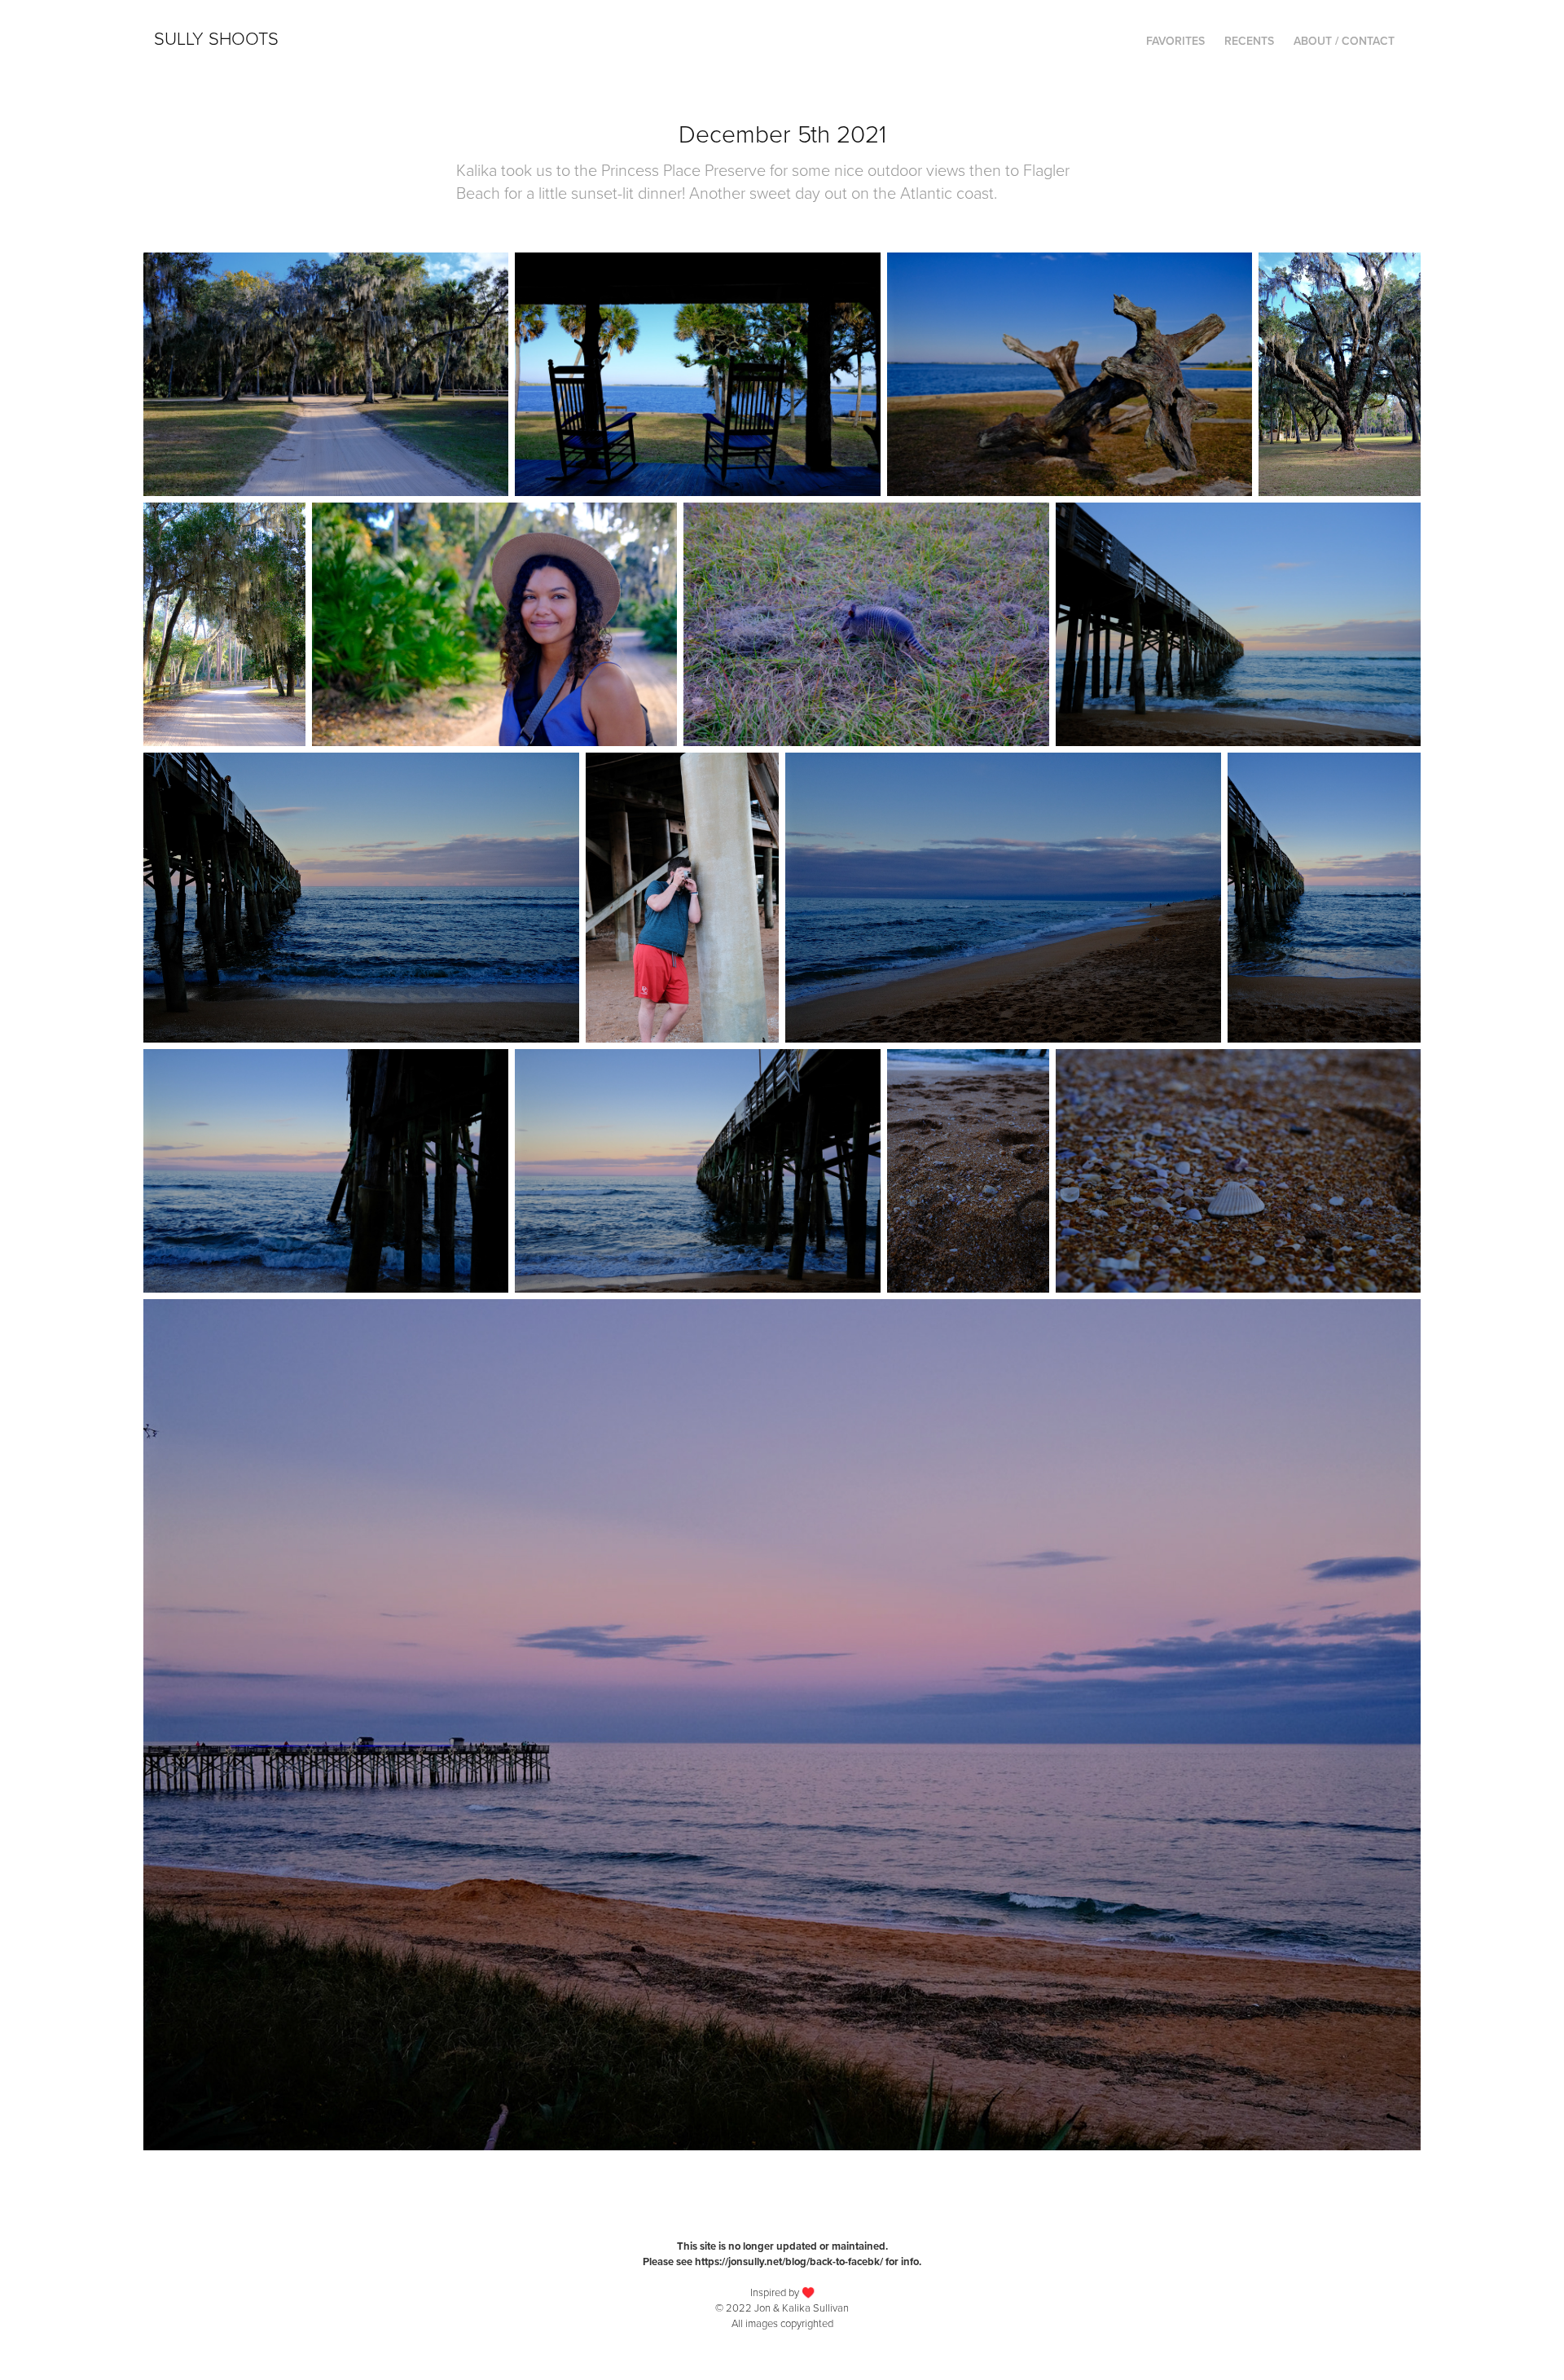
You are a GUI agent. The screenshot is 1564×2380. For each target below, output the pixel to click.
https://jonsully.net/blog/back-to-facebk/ (789, 2261)
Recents (1249, 41)
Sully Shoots (216, 38)
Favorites (1175, 41)
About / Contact (1344, 41)
